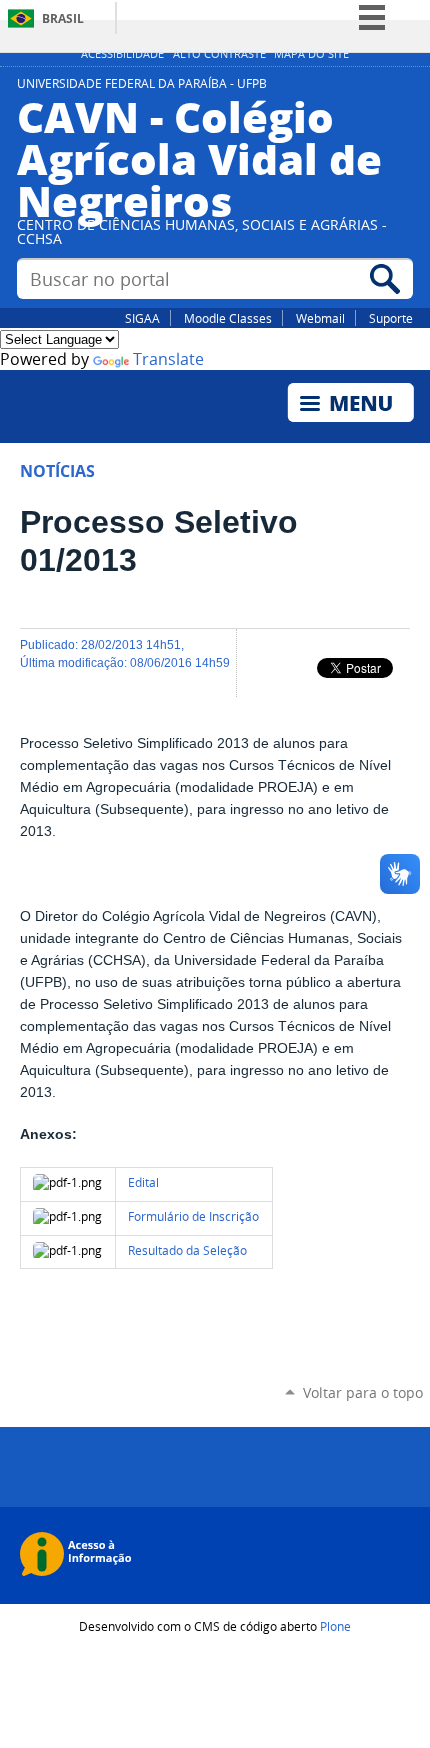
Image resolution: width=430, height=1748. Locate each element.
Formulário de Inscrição (193, 1216)
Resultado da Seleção (187, 1250)
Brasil (63, 18)
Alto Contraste (219, 54)
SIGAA (142, 318)
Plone (335, 1626)
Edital (143, 1182)
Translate (168, 359)
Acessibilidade (122, 54)
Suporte (391, 318)
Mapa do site (311, 54)
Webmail (320, 318)
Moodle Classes (228, 318)
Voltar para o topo (363, 1392)
